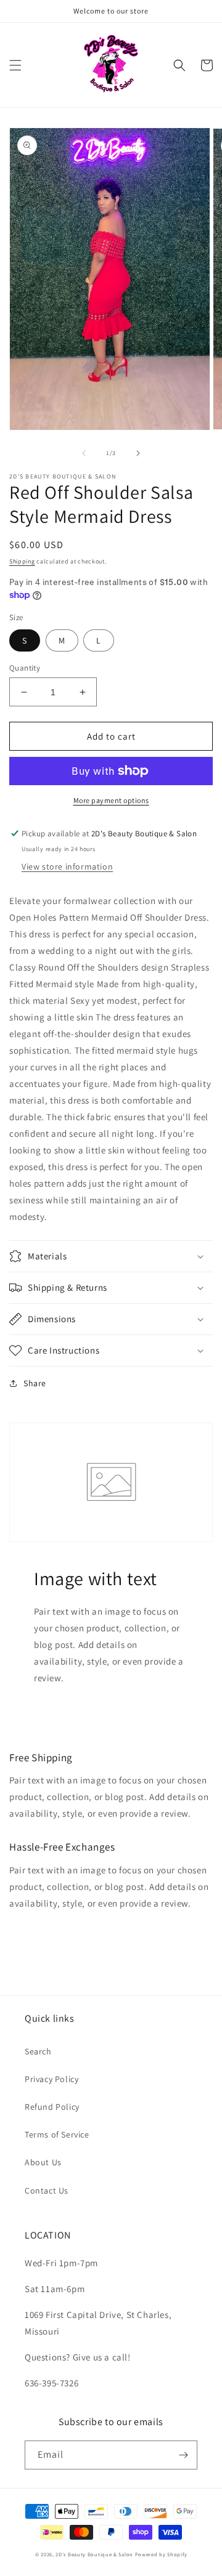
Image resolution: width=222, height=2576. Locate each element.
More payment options (111, 800)
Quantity (25, 668)
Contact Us (47, 2190)
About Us (43, 2162)
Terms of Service (57, 2134)
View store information (67, 866)
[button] (15, 65)
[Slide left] (84, 453)
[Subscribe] (183, 2455)
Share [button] (35, 1383)
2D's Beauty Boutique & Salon (94, 2554)
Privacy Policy (51, 2079)
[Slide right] (138, 453)
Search (38, 2051)
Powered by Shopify (161, 2554)
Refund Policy (52, 2107)
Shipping (22, 561)
